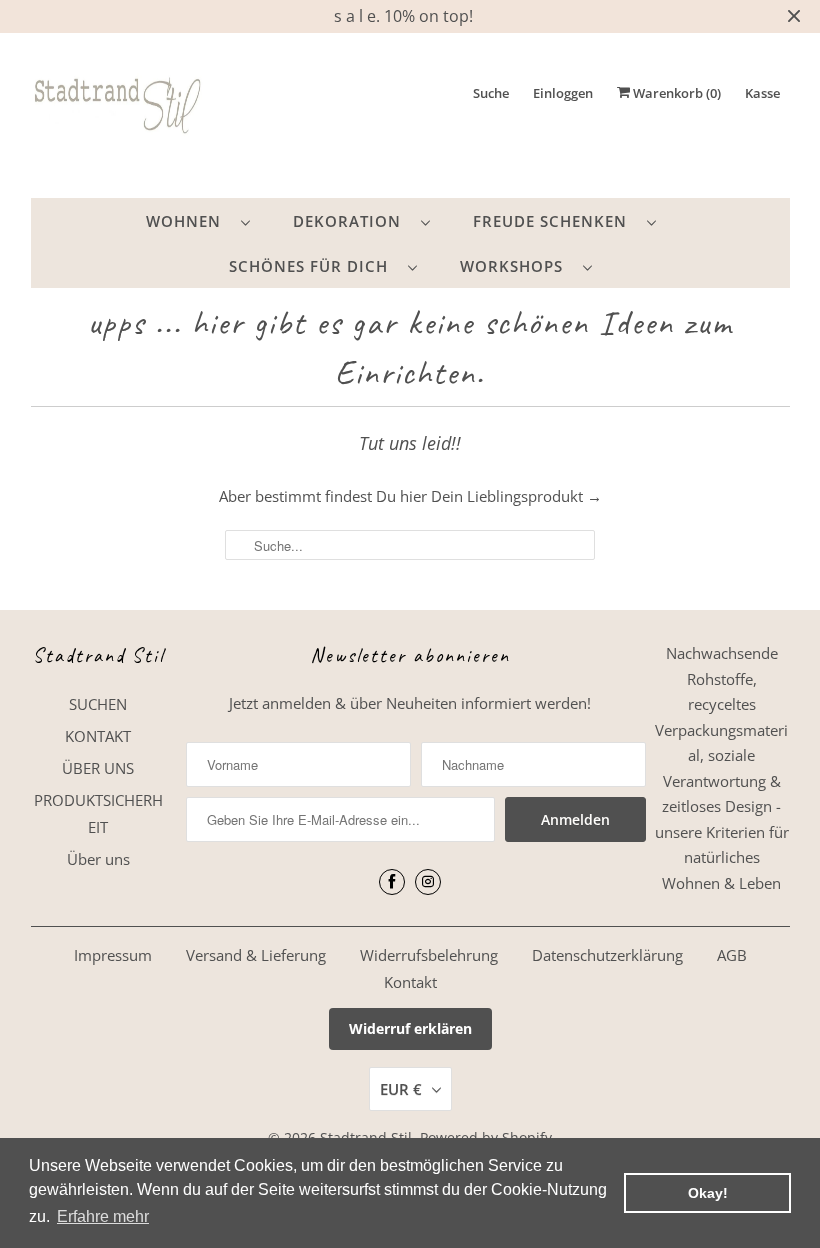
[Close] (633, 429)
